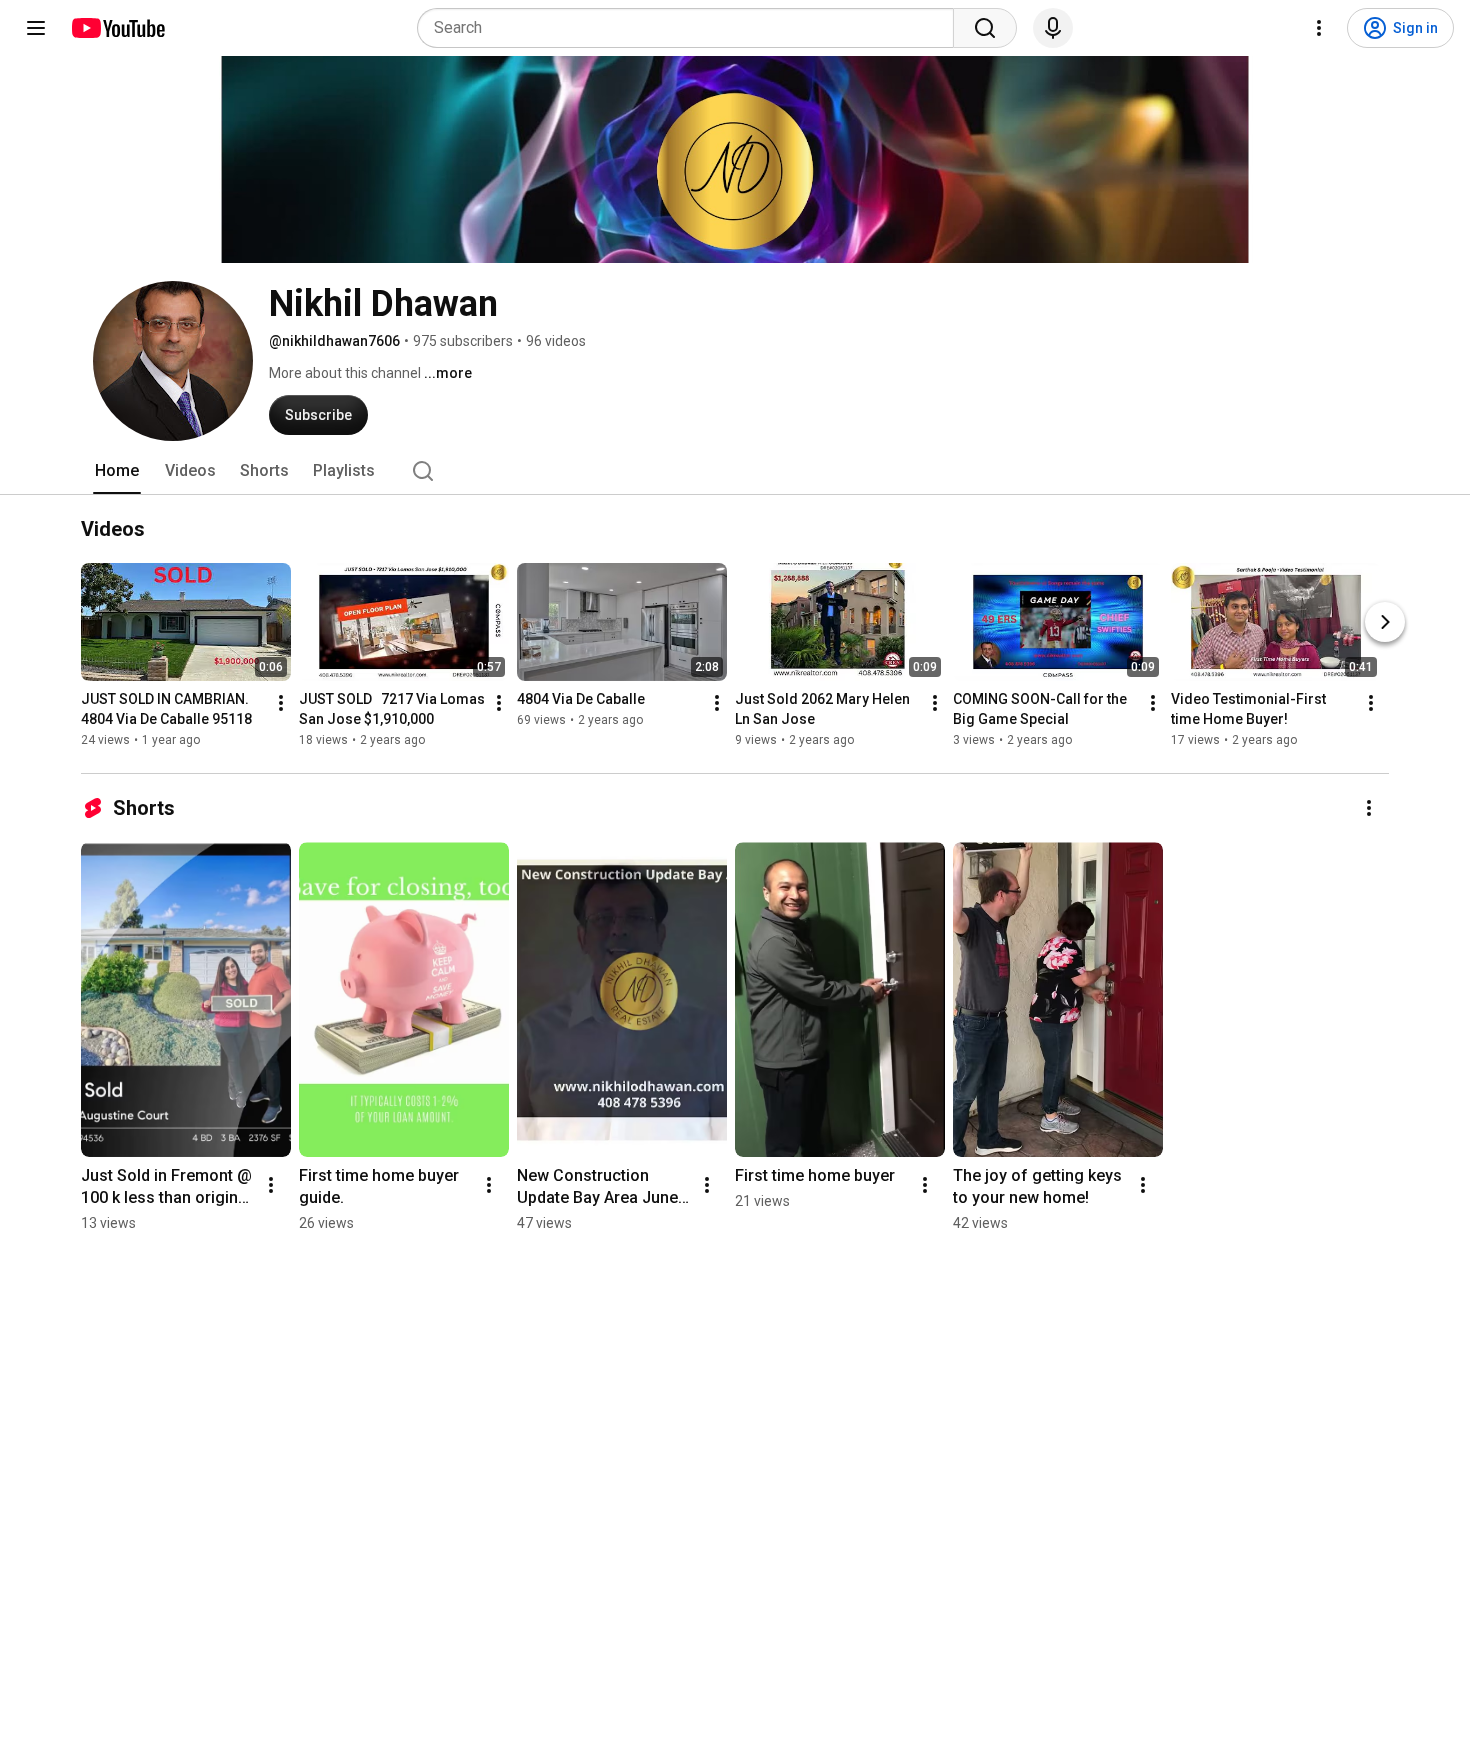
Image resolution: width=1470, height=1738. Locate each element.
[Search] (985, 28)
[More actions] (281, 703)
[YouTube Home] (117, 28)
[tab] (117, 471)
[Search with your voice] (1053, 28)
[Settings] (1319, 28)
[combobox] (691, 28)
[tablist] (735, 471)
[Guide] (36, 28)
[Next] (1385, 622)
